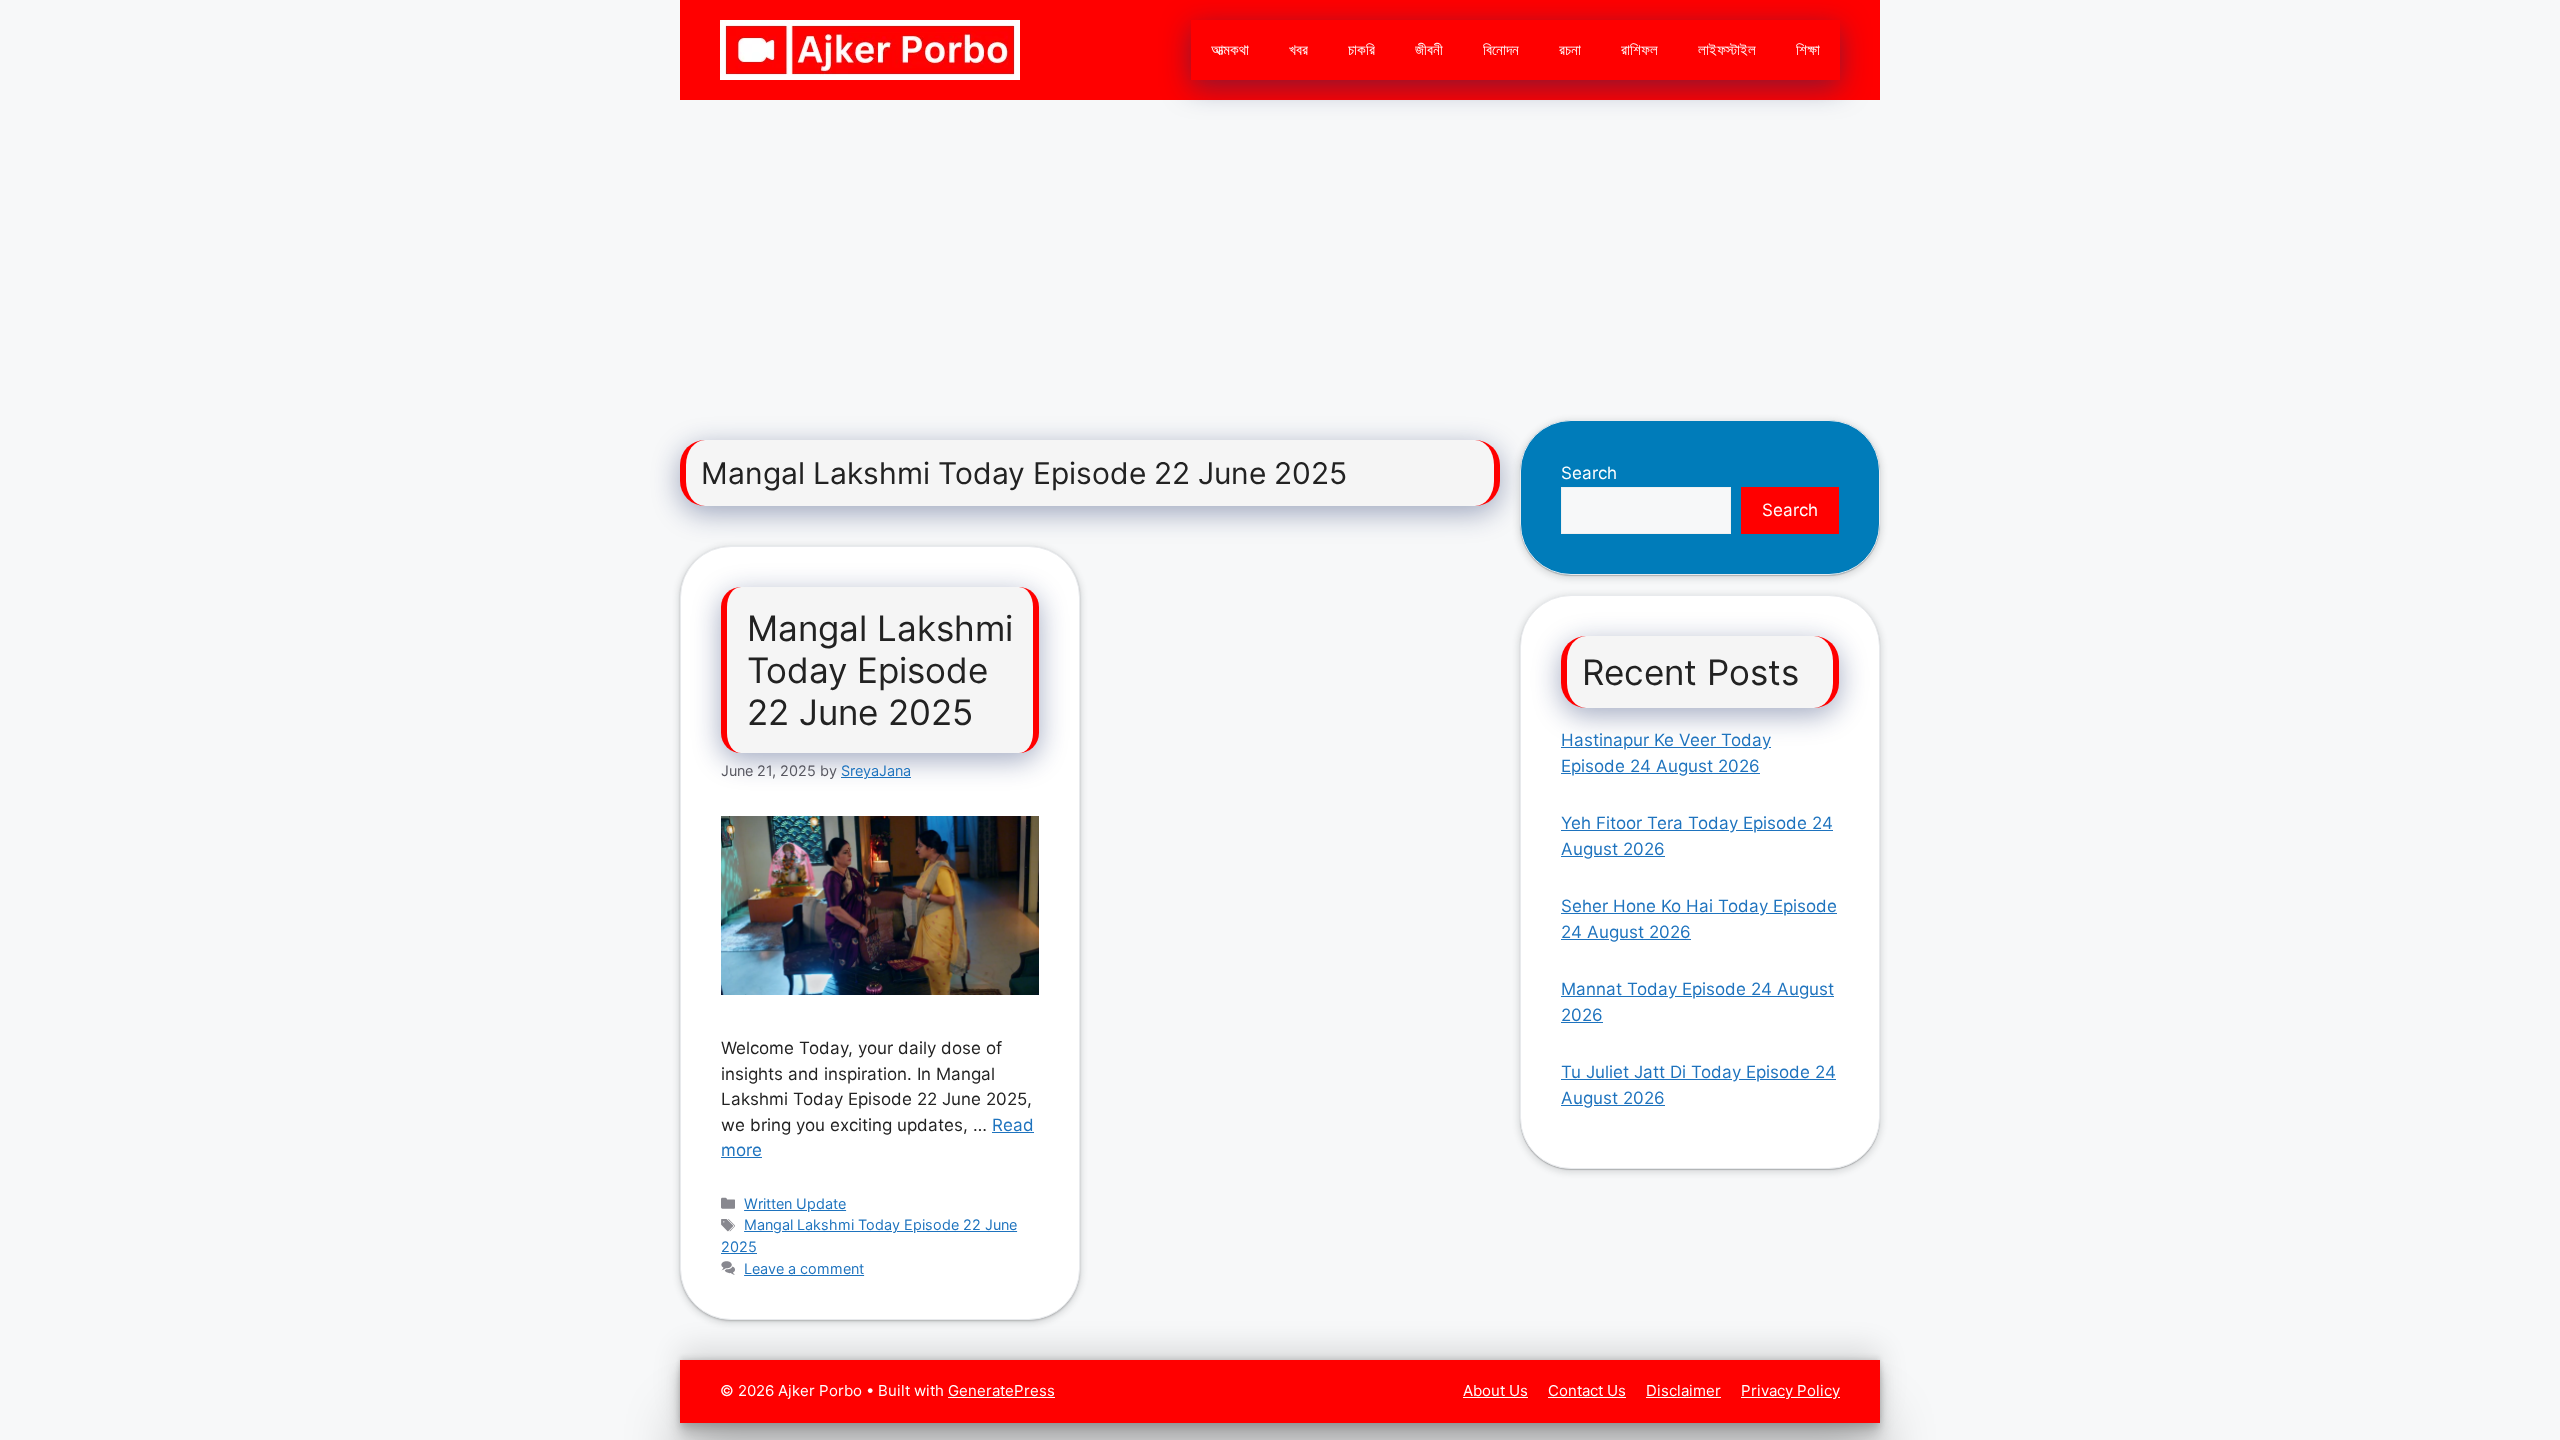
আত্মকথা (1230, 49)
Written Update (795, 1203)
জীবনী (1429, 49)
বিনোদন (1501, 49)
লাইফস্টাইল (1727, 49)
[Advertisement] (1280, 250)
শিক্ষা (1808, 49)
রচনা (1570, 49)
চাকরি (1361, 49)
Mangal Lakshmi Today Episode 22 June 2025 (880, 670)
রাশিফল (1639, 49)
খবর (1298, 49)
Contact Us (1587, 1390)
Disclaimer (1683, 1390)
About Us (1495, 1390)
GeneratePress (1001, 1390)
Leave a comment (804, 1268)
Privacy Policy (1790, 1390)
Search (1589, 473)
